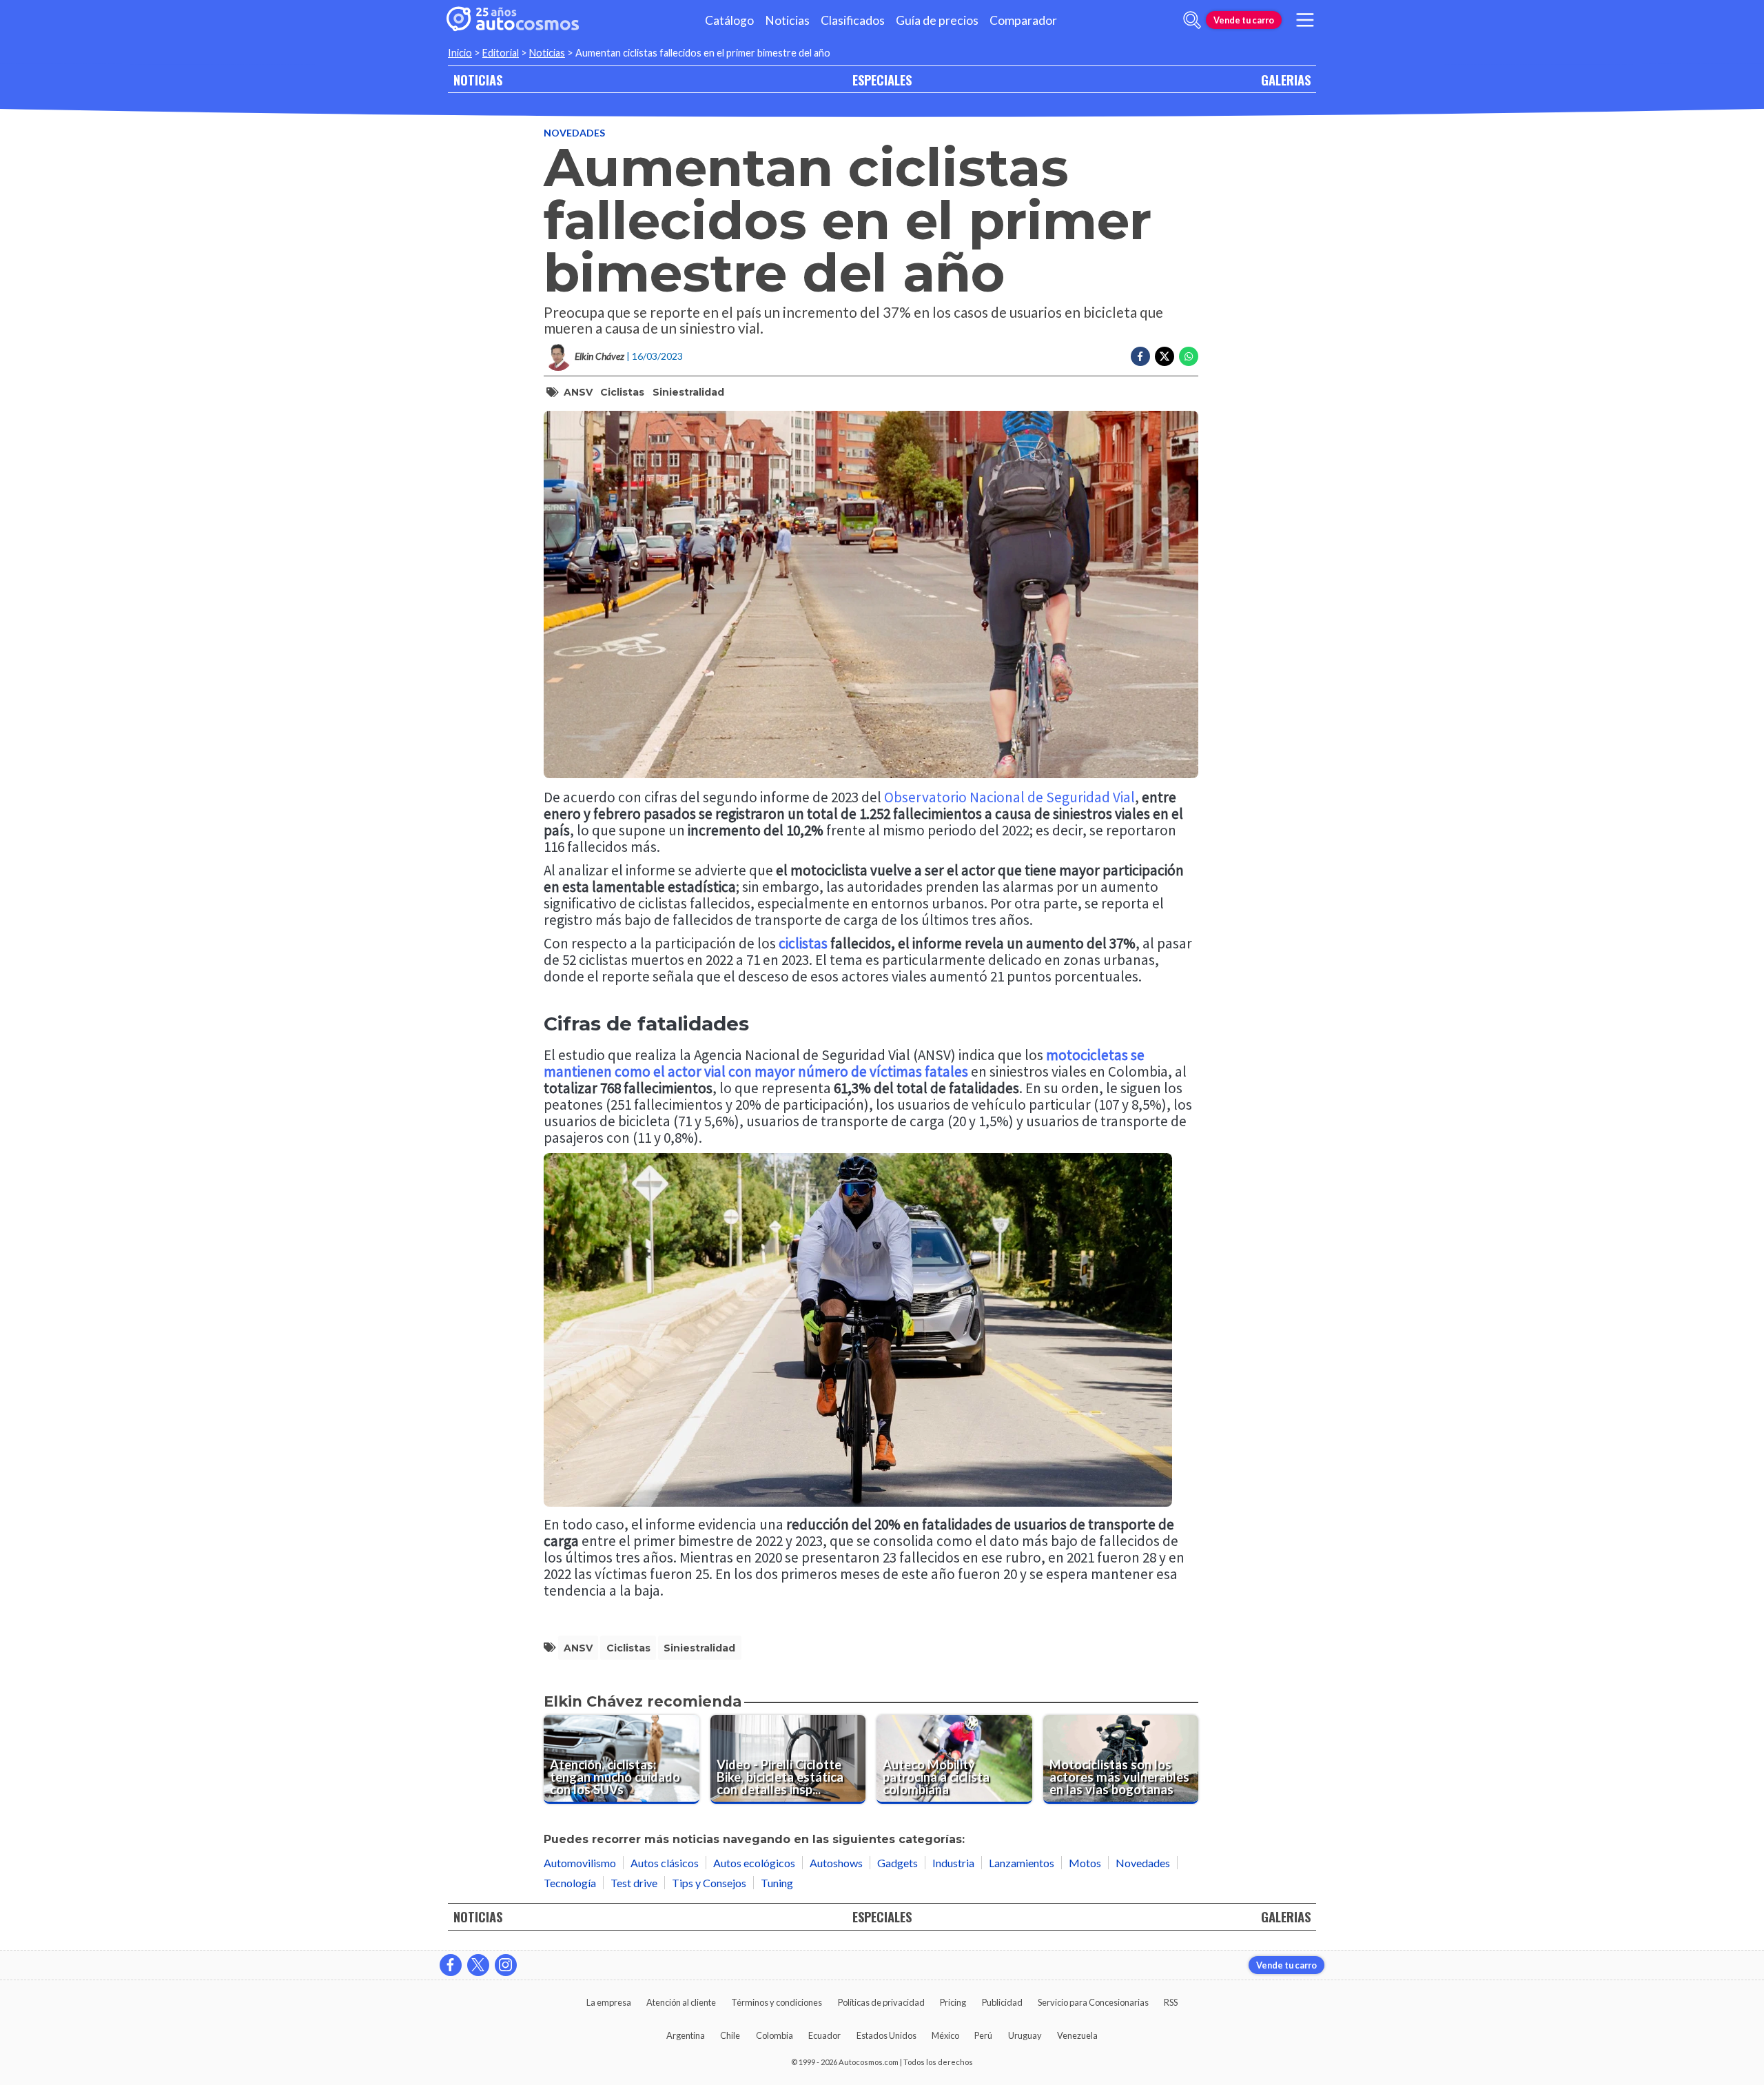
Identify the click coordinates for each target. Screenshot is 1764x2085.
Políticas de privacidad (881, 2002)
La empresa (609, 2002)
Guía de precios (937, 20)
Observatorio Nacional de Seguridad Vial (1009, 797)
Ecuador (824, 2035)
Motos (1085, 1863)
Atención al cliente (681, 2002)
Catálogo (729, 20)
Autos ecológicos (754, 1863)
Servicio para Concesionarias (1093, 2002)
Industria (953, 1863)
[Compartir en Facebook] (1140, 356)
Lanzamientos (1022, 1863)
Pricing (953, 2002)
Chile (730, 2035)
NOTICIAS (478, 80)
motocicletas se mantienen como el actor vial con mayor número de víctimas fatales (844, 1063)
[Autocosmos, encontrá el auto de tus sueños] (513, 20)
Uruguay (1025, 2035)
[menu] (1305, 20)
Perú (983, 2035)
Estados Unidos (886, 2035)
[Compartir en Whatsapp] (1189, 356)
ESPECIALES (882, 80)
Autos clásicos (665, 1863)
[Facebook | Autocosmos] (451, 1965)
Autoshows (836, 1863)
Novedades (574, 133)
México (945, 2035)
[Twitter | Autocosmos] (478, 1965)
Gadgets (898, 1863)
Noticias (787, 20)
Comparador (1023, 20)
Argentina (686, 2035)
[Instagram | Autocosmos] (506, 1965)
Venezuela (1077, 2035)
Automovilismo (580, 1863)
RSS (1171, 2002)
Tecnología (570, 1883)
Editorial (501, 53)
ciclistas (622, 392)
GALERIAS (1286, 80)
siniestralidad (688, 392)
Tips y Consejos (709, 1883)
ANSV (578, 392)
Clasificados (853, 20)
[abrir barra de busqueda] (1192, 20)
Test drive (634, 1883)
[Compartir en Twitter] (1165, 356)
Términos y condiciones (777, 2002)
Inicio (460, 53)
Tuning (777, 1883)
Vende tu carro (1244, 20)
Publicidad (1002, 2002)
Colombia (775, 2035)
